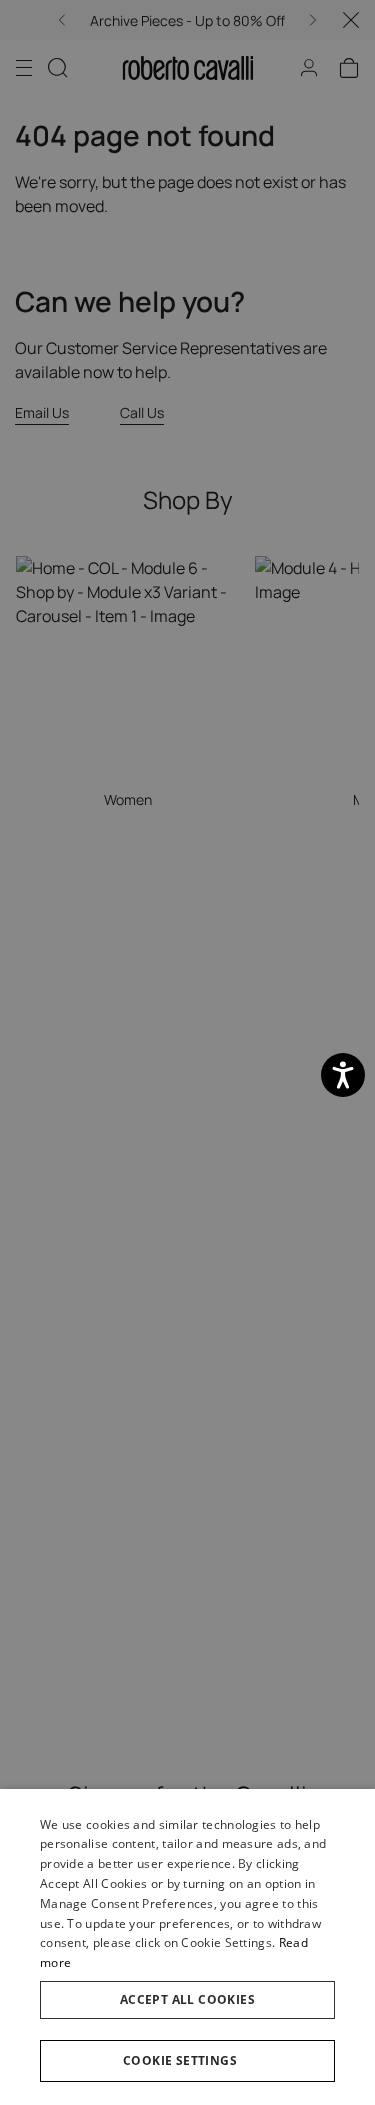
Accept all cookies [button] (187, 1999)
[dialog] (187, 1947)
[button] (187, 2061)
